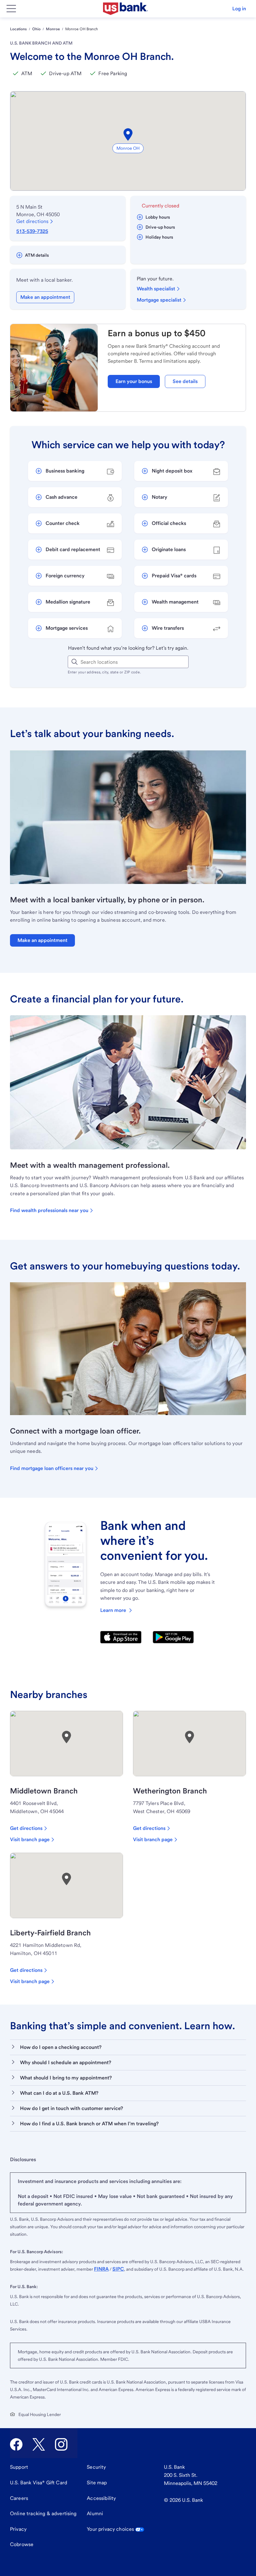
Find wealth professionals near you (49, 1210)
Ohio (36, 29)
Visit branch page (30, 1839)
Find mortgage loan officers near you (52, 1468)
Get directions (32, 221)
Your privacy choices (110, 2529)
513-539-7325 (32, 231)
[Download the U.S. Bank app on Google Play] (173, 1637)
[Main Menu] (11, 9)
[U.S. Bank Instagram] (61, 2444)
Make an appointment (45, 297)
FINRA (101, 2269)
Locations (18, 29)
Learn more (113, 1610)
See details (185, 381)
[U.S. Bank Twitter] (39, 2444)
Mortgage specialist (159, 300)
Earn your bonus (134, 381)
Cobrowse (22, 2544)
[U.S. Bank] (126, 9)
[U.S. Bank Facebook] (16, 2444)
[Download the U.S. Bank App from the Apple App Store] (121, 1637)
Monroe (53, 29)
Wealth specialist (156, 289)
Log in (239, 9)
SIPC (118, 2269)
